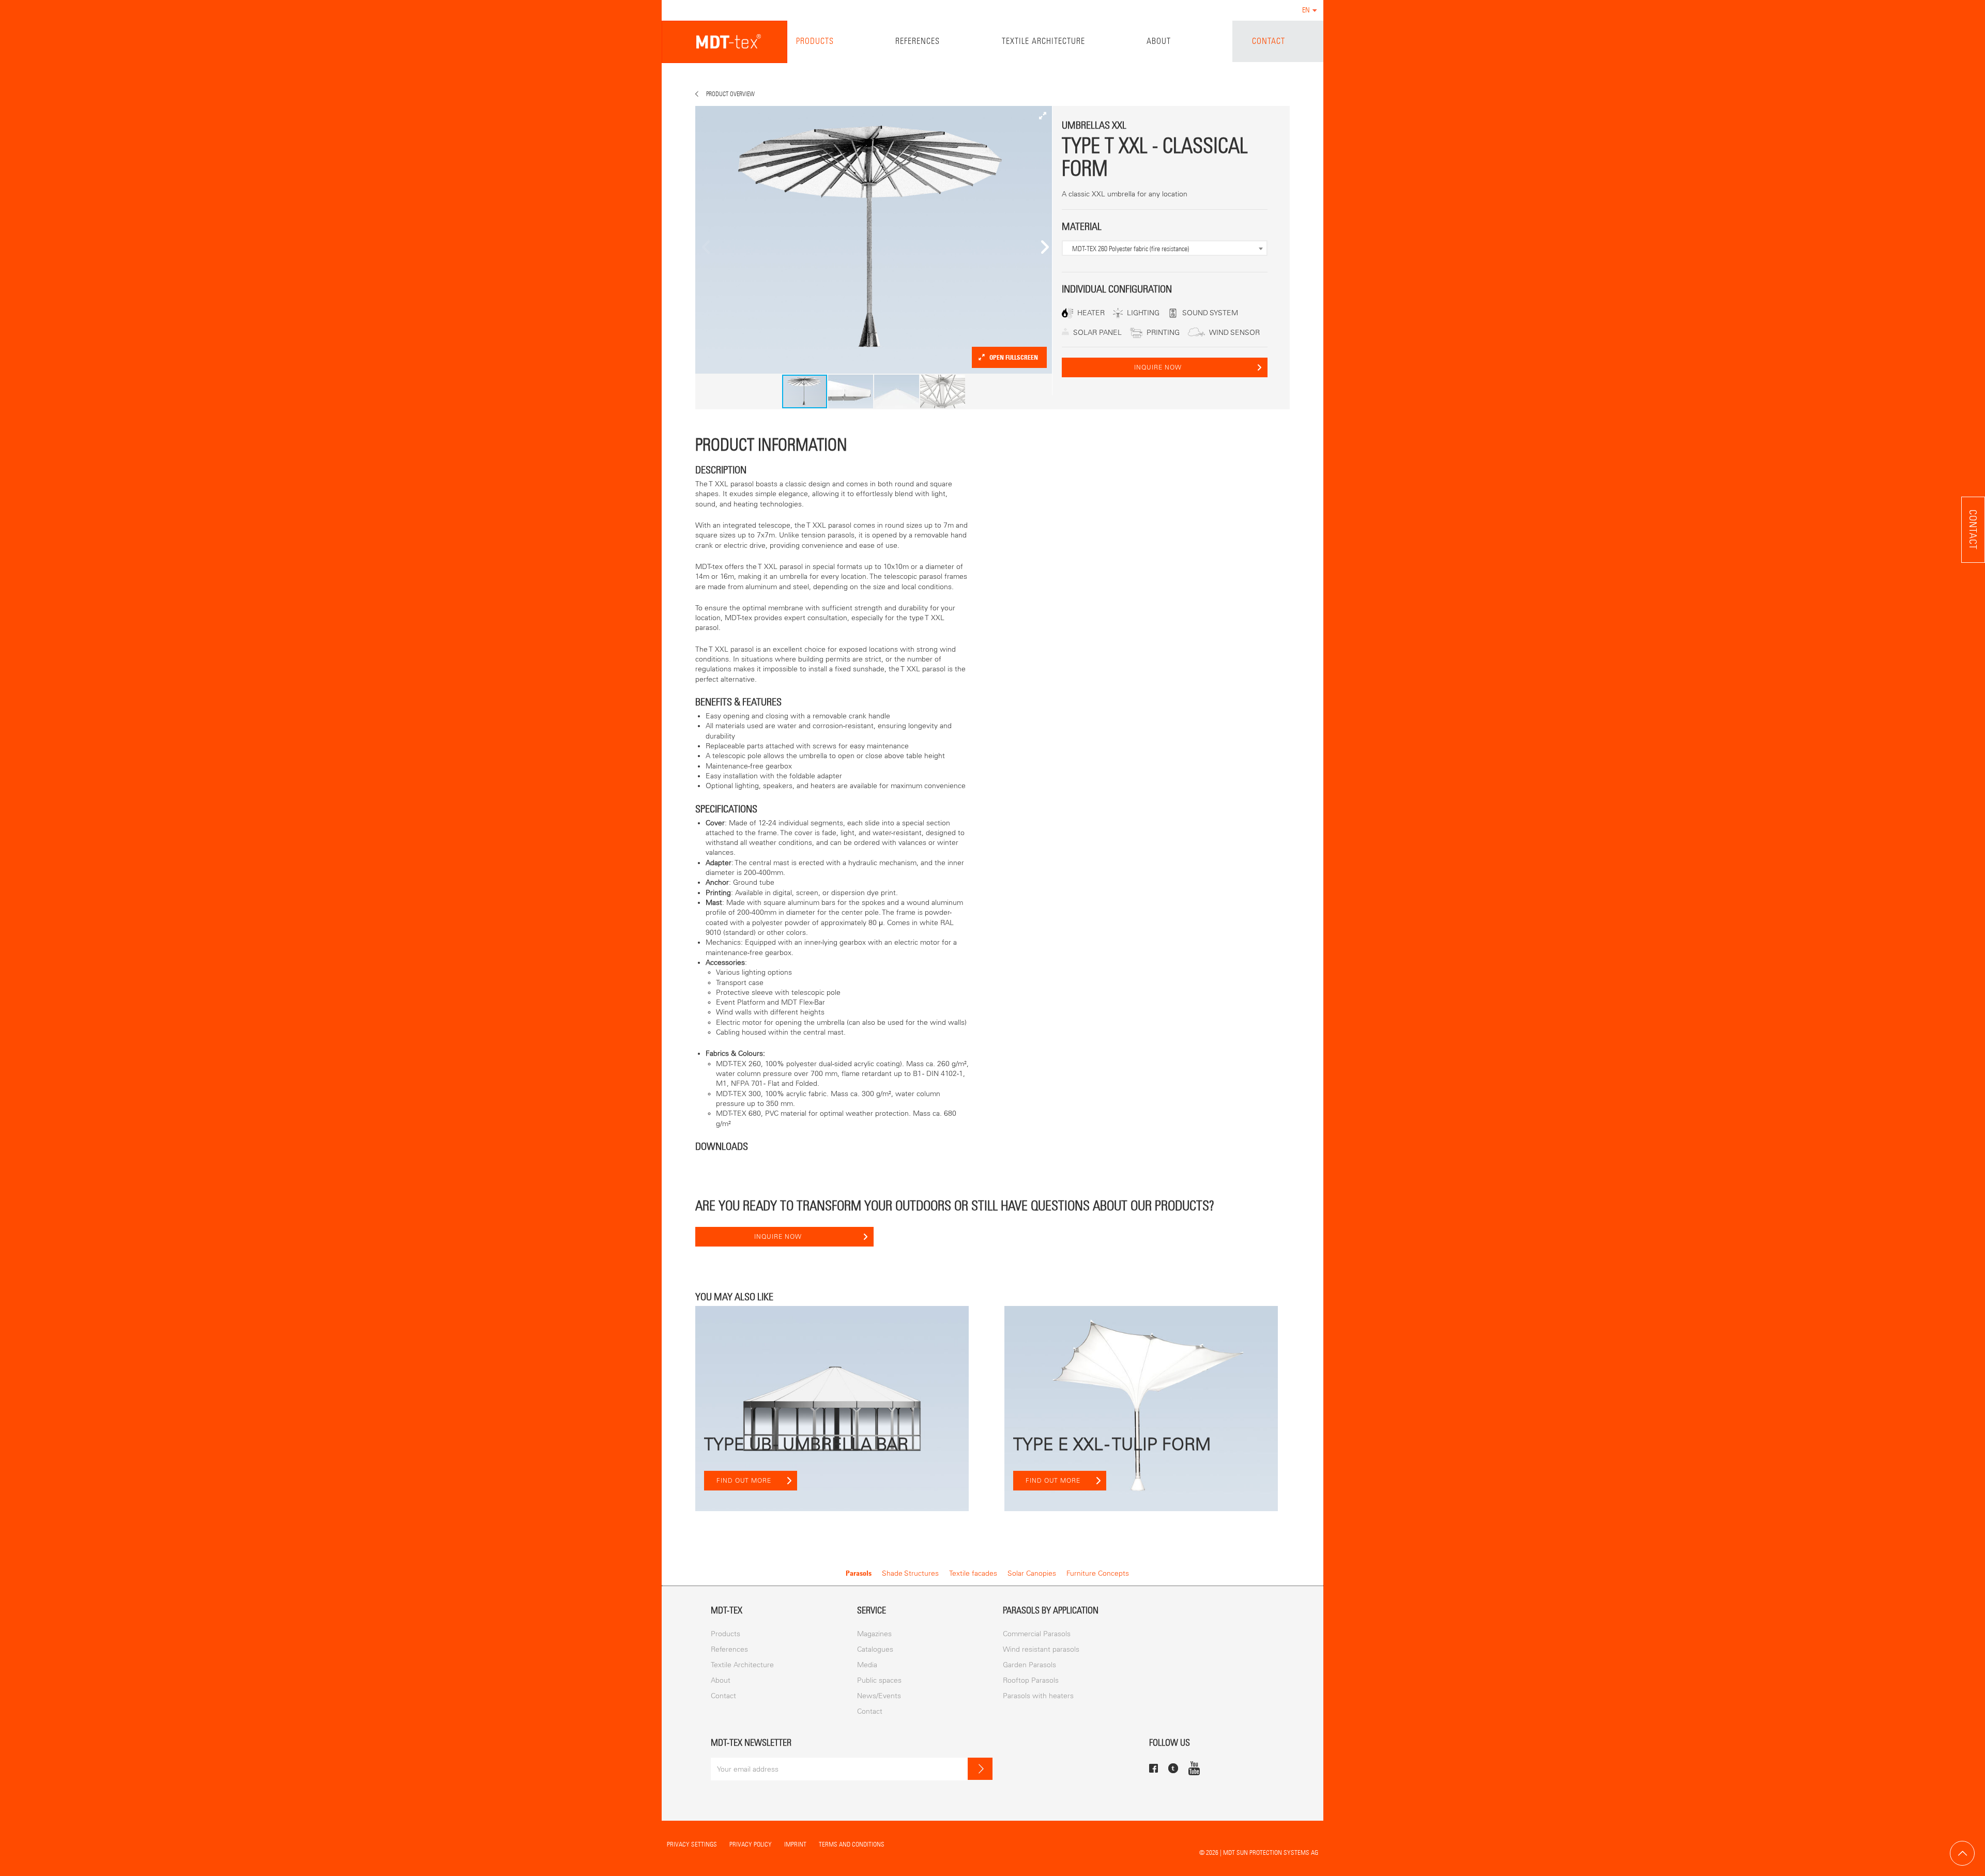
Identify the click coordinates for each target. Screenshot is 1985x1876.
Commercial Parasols (1037, 1634)
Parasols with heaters (1038, 1696)
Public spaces (879, 1680)
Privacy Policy (751, 1844)
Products (815, 41)
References (918, 41)
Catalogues (875, 1649)
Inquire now (1158, 367)
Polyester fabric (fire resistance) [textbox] (1131, 249)
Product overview (730, 94)
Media (867, 1665)
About (1159, 41)
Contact (1269, 41)
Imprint (795, 1844)
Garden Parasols (1029, 1665)
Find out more (744, 1481)
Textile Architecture (1043, 41)
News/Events (879, 1696)
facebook (1154, 1768)
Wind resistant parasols (1041, 1649)
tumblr (1173, 1768)
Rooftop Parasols (1031, 1680)
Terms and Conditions (852, 1844)
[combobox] (1165, 248)
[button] (1043, 115)
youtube (1194, 1768)
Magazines (874, 1634)
